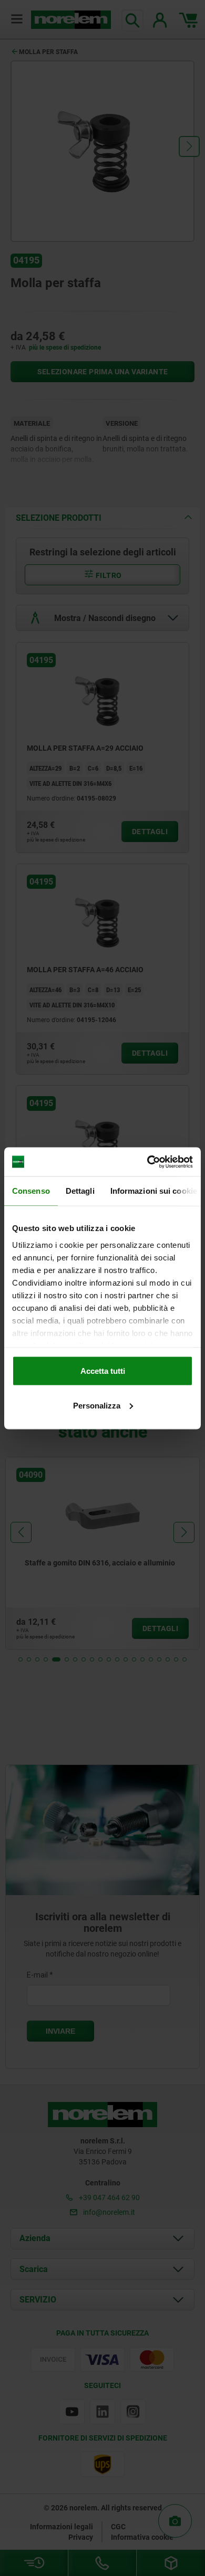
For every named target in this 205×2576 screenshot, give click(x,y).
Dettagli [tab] (80, 1191)
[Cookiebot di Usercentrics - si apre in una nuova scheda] (147, 1162)
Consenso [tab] (31, 1191)
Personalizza (97, 1405)
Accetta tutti (103, 1371)
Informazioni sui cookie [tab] (154, 1191)
